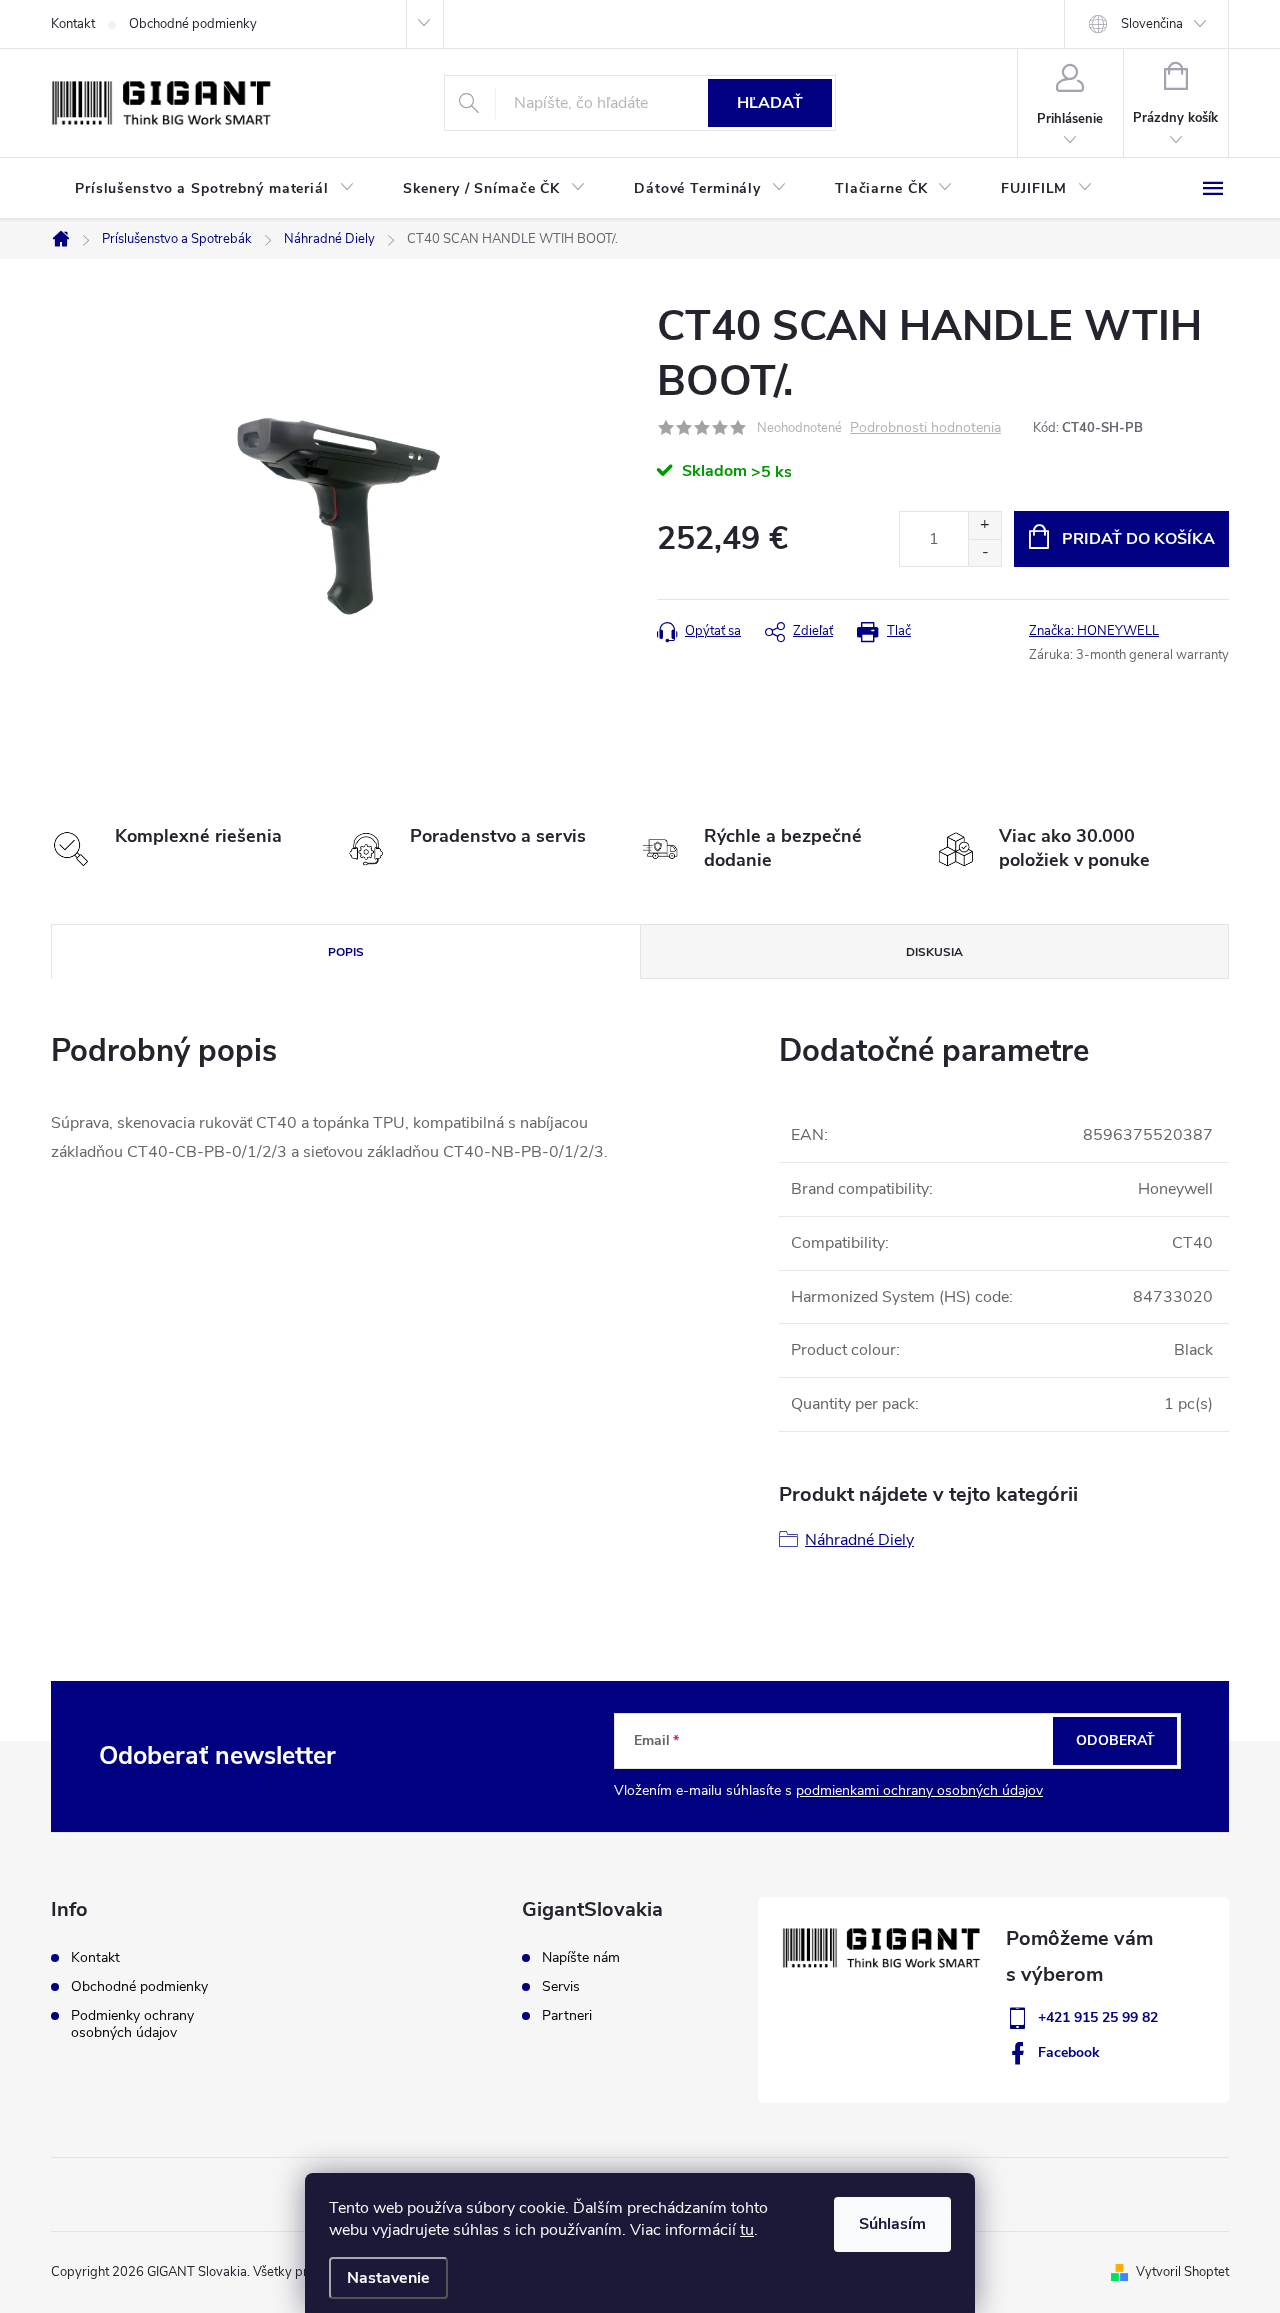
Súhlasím (892, 2224)
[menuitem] (215, 189)
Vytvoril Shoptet (1182, 2272)
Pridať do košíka (1138, 539)
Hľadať (770, 103)
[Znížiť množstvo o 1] (984, 552)
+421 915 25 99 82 (1098, 2017)
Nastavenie (388, 2278)
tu (747, 2230)
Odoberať (1115, 1740)
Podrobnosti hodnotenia (925, 428)
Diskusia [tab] (934, 952)
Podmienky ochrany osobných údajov (132, 2024)
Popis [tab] (346, 952)
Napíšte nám (581, 1958)
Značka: (1094, 631)
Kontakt (73, 24)
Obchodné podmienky (193, 24)
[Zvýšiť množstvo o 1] (984, 525)
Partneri (567, 2016)
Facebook (1069, 2052)
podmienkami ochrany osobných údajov (919, 1790)
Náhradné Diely (859, 1540)
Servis (561, 1987)
